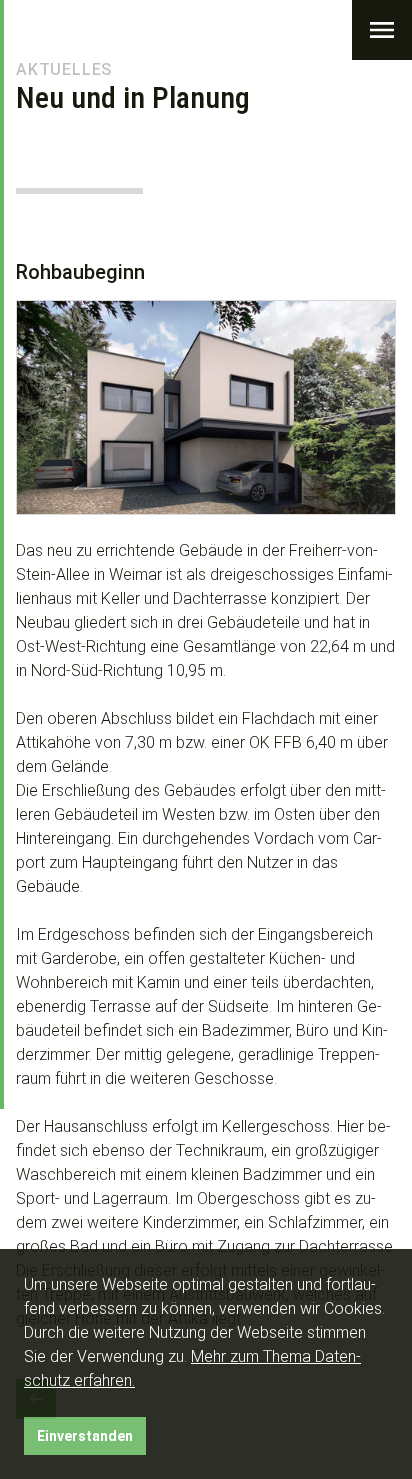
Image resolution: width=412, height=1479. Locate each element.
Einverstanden (85, 1436)
